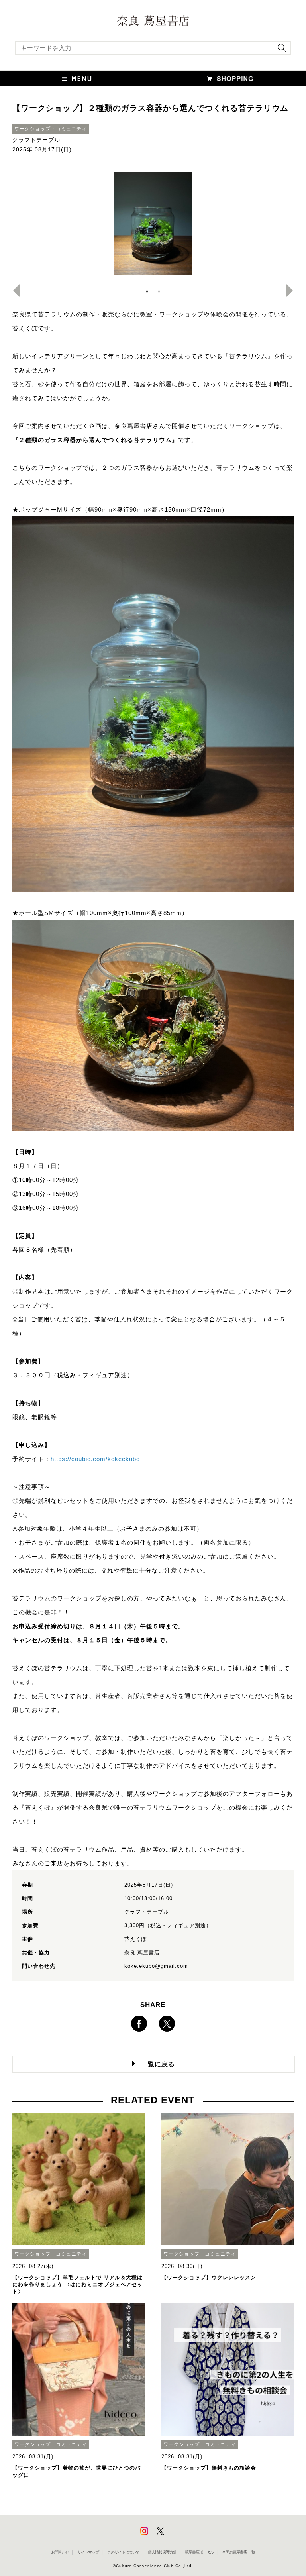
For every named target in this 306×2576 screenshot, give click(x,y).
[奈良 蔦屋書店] (153, 21)
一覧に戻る (158, 2064)
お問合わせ (60, 2552)
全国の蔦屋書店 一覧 (238, 2552)
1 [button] (147, 291)
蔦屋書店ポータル (199, 2552)
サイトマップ (88, 2552)
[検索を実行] (280, 50)
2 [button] (159, 291)
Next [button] (293, 291)
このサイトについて (123, 2552)
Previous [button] (13, 291)
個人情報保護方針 (162, 2552)
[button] (76, 79)
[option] (153, 224)
